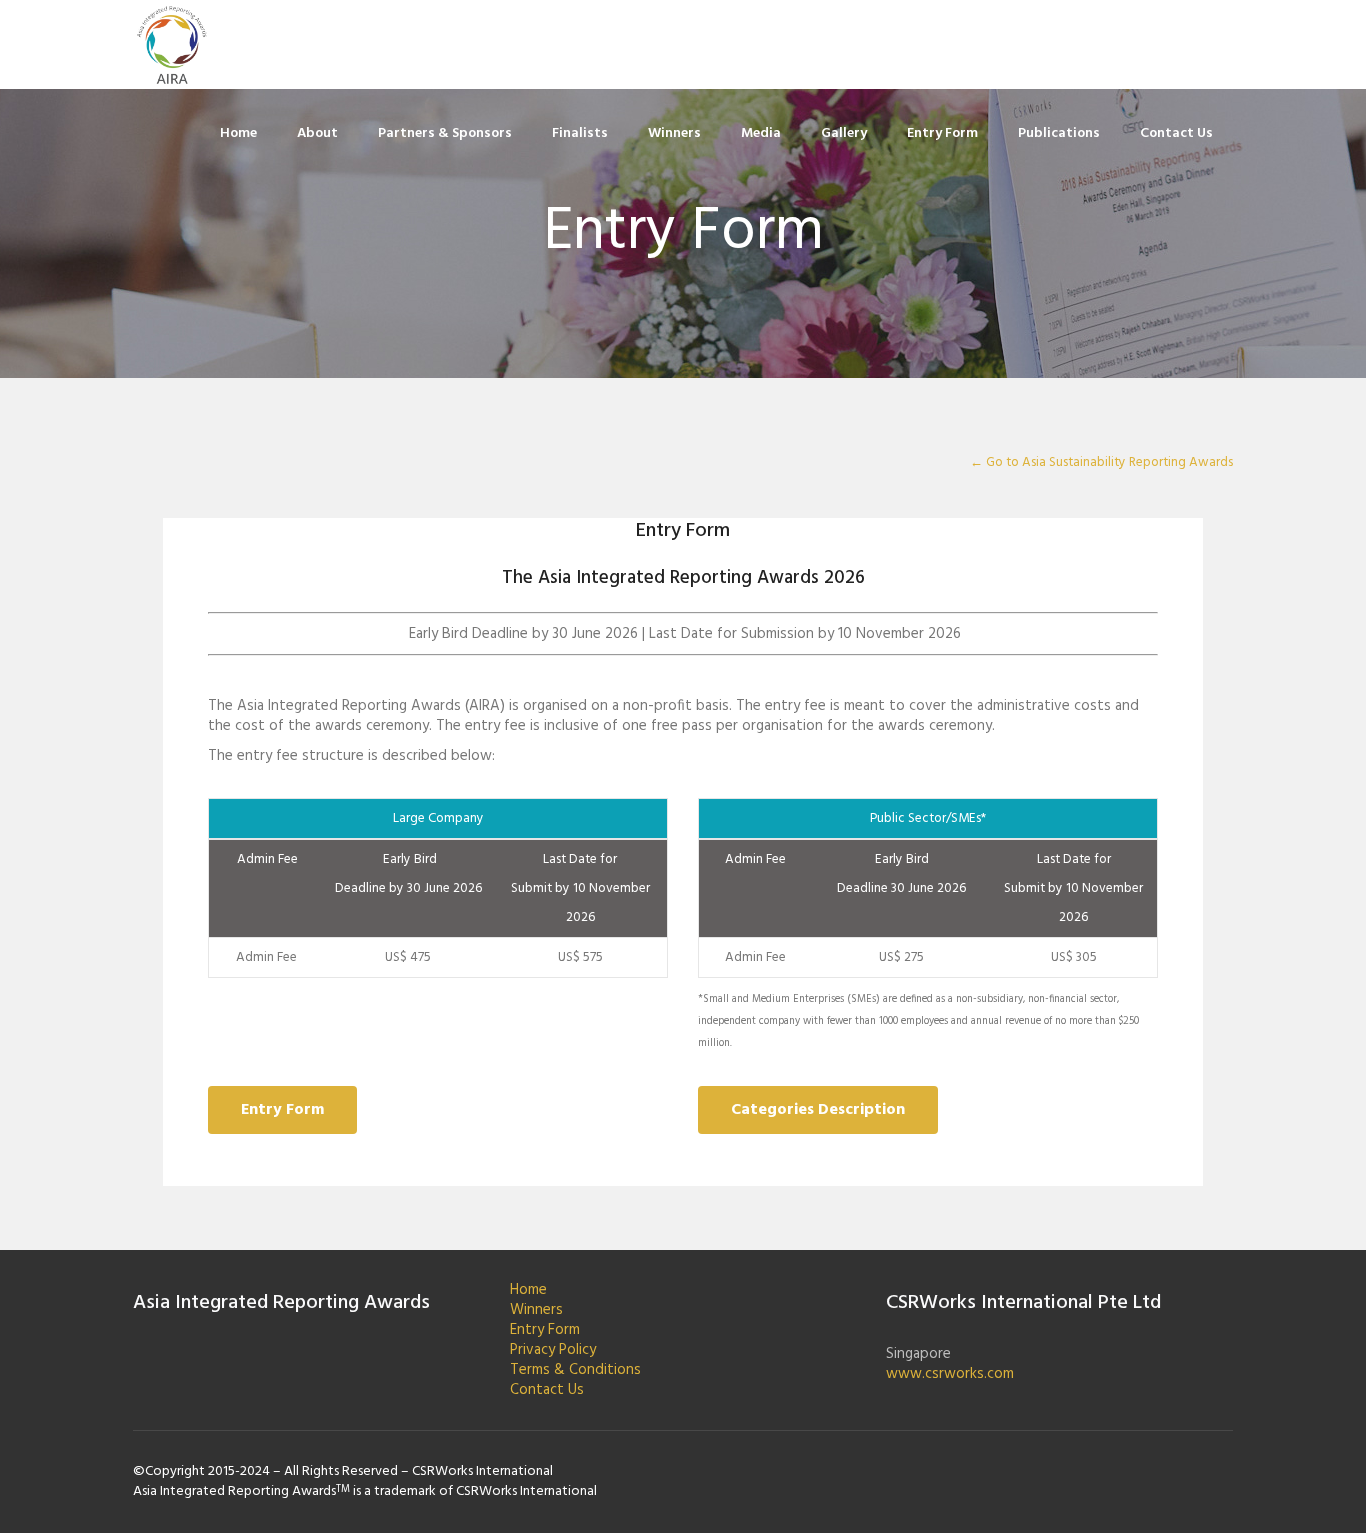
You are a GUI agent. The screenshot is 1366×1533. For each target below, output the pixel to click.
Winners (536, 1310)
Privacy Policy (553, 1350)
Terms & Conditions (575, 1370)
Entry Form (545, 1330)
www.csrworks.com (950, 1374)
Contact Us (547, 1390)
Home (528, 1290)
